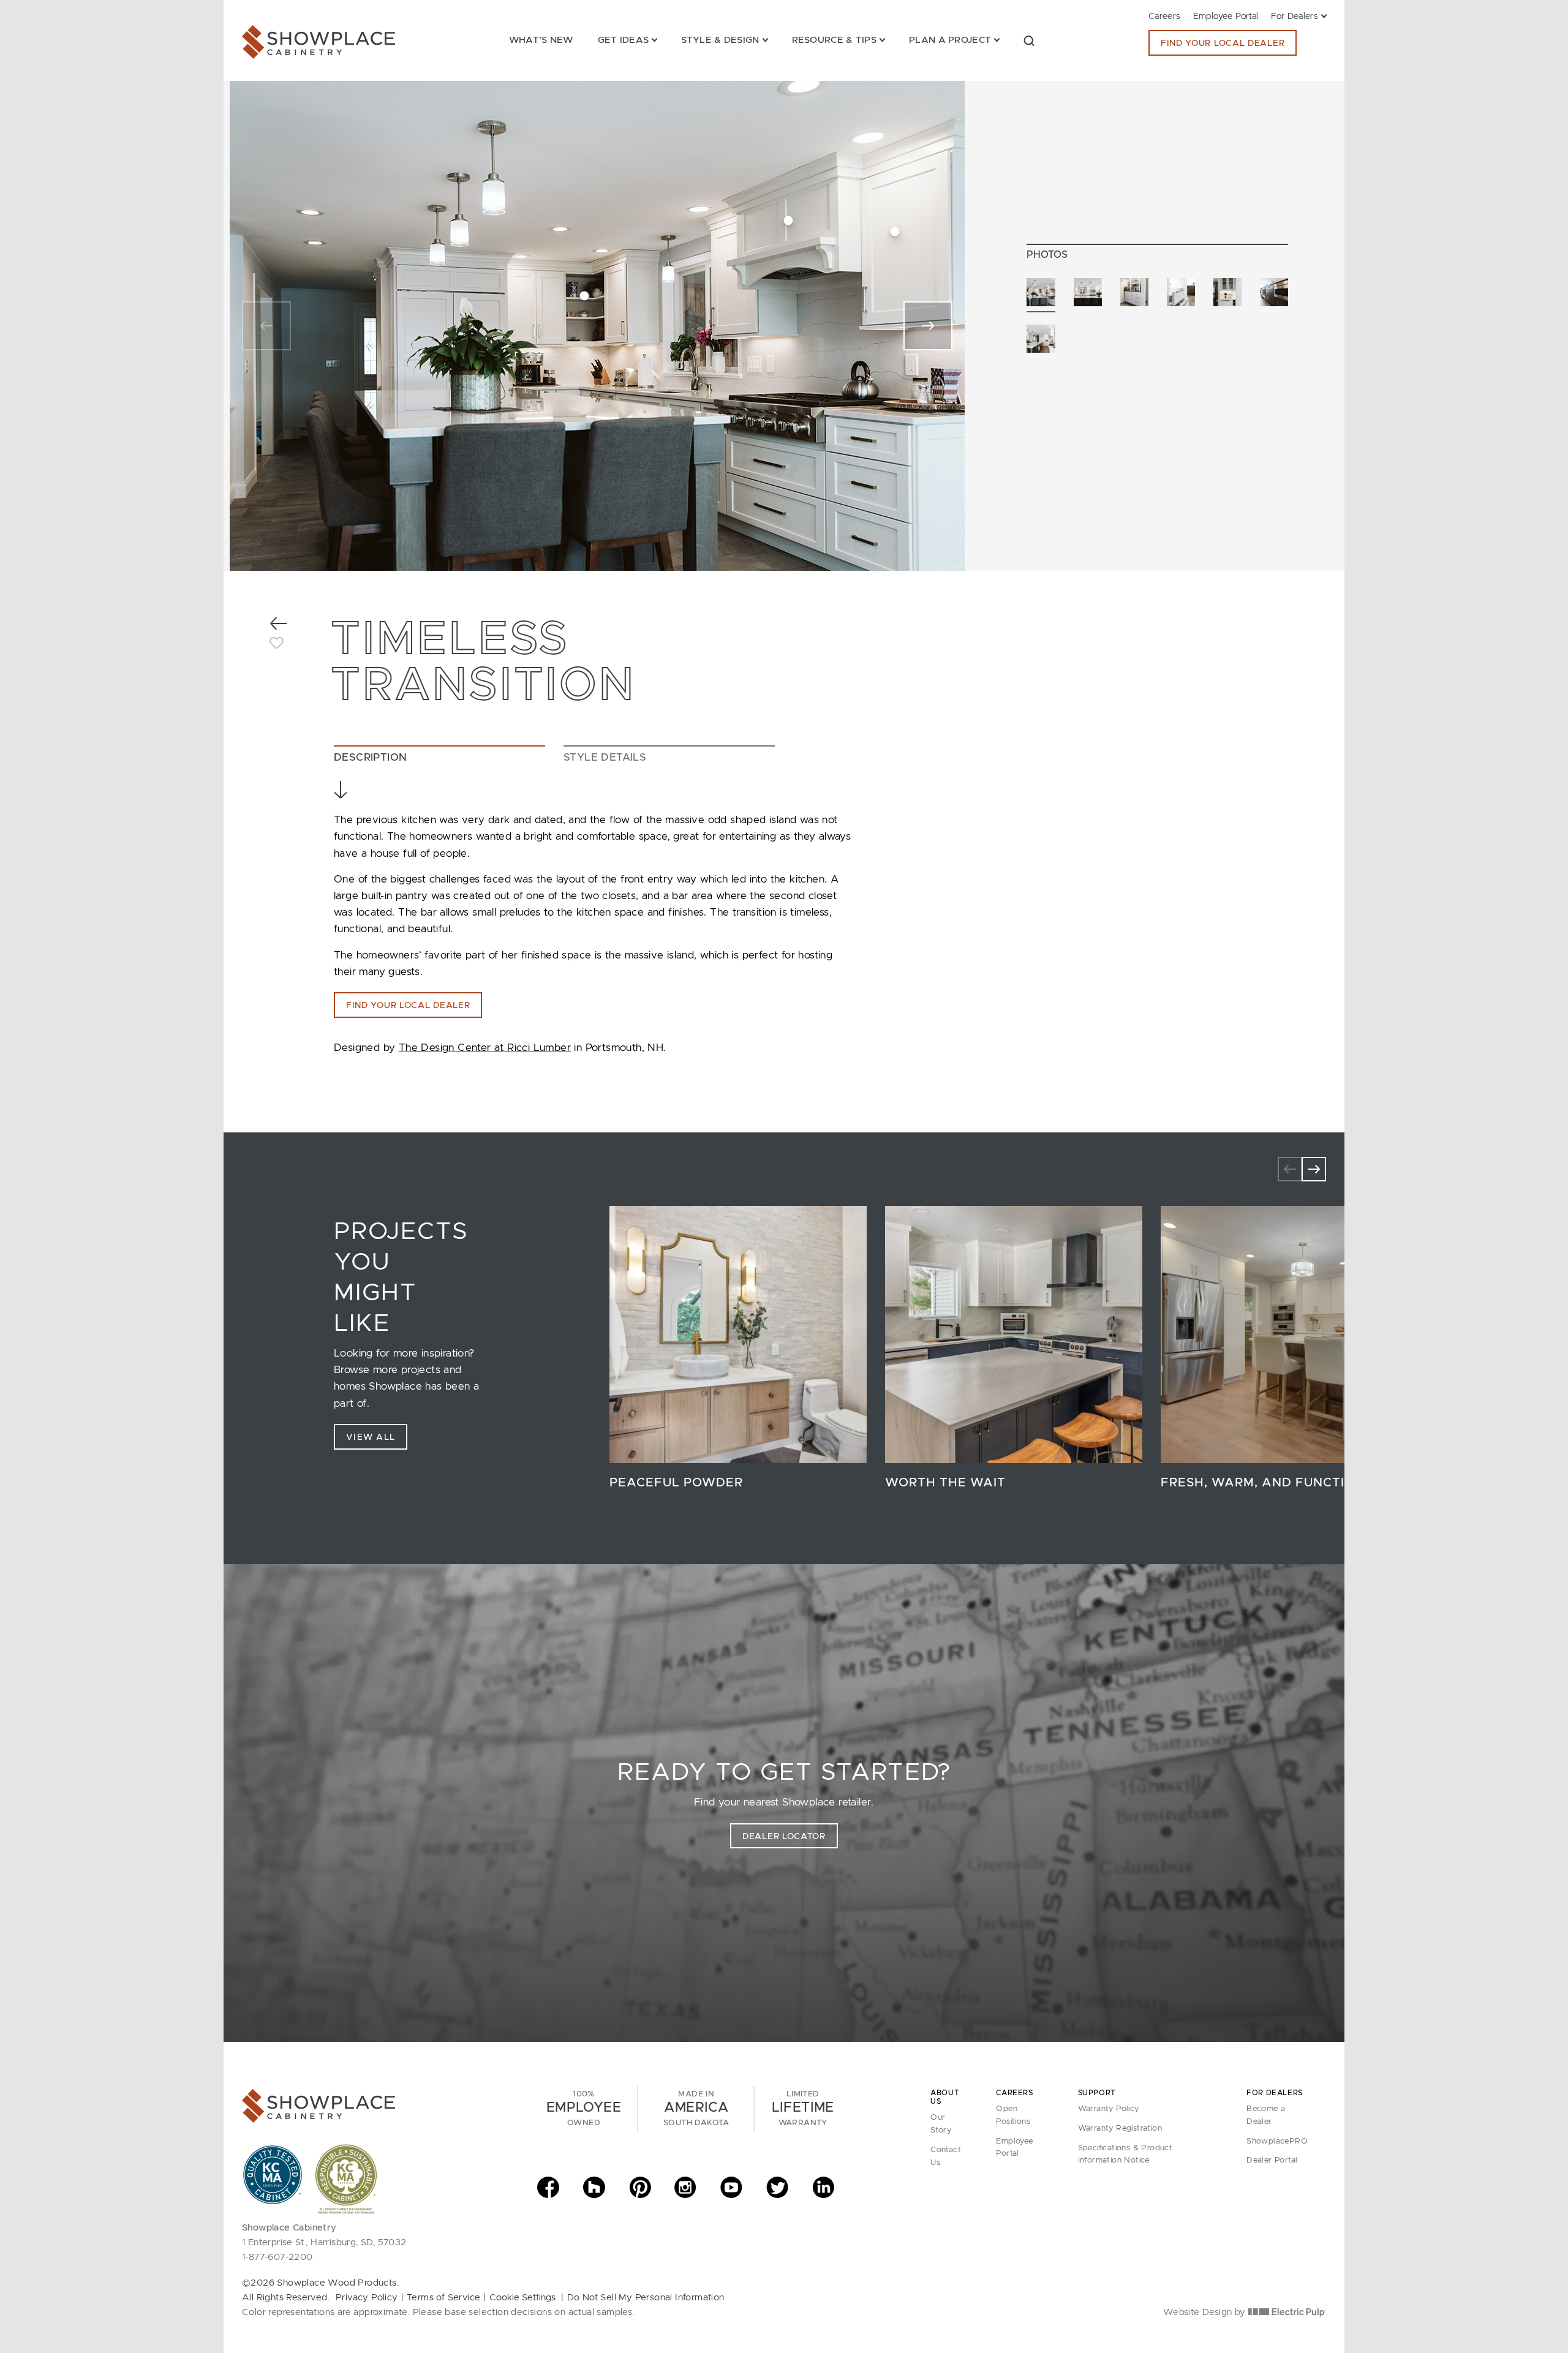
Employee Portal (1226, 17)
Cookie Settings (522, 2298)
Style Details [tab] (605, 757)
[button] (1029, 40)
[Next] (928, 326)
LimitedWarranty (803, 2109)
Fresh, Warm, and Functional (1272, 1483)
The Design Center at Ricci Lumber (485, 1048)
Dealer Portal (1272, 2160)
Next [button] (1314, 1169)
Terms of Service (443, 2298)
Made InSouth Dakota (696, 2109)
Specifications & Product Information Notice (1125, 2155)
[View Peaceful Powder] (738, 1335)
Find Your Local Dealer (1223, 43)
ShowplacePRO (1277, 2141)
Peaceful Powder (676, 1483)
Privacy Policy (367, 2298)
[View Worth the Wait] (1014, 1335)
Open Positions (1013, 2115)
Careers (1165, 17)
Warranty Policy (1109, 2109)
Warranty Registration (1120, 2129)
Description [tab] (370, 757)
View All (371, 1437)
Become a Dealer (1266, 2115)
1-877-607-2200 (277, 2257)
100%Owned (584, 2109)
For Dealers (1295, 17)
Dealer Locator (784, 1837)
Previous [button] (1290, 1169)
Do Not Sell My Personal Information (646, 2298)
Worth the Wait (945, 1483)
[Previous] (266, 326)
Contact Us (946, 2156)
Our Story (941, 2124)
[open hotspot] (895, 232)
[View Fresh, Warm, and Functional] (1289, 1335)
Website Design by (1206, 2312)
